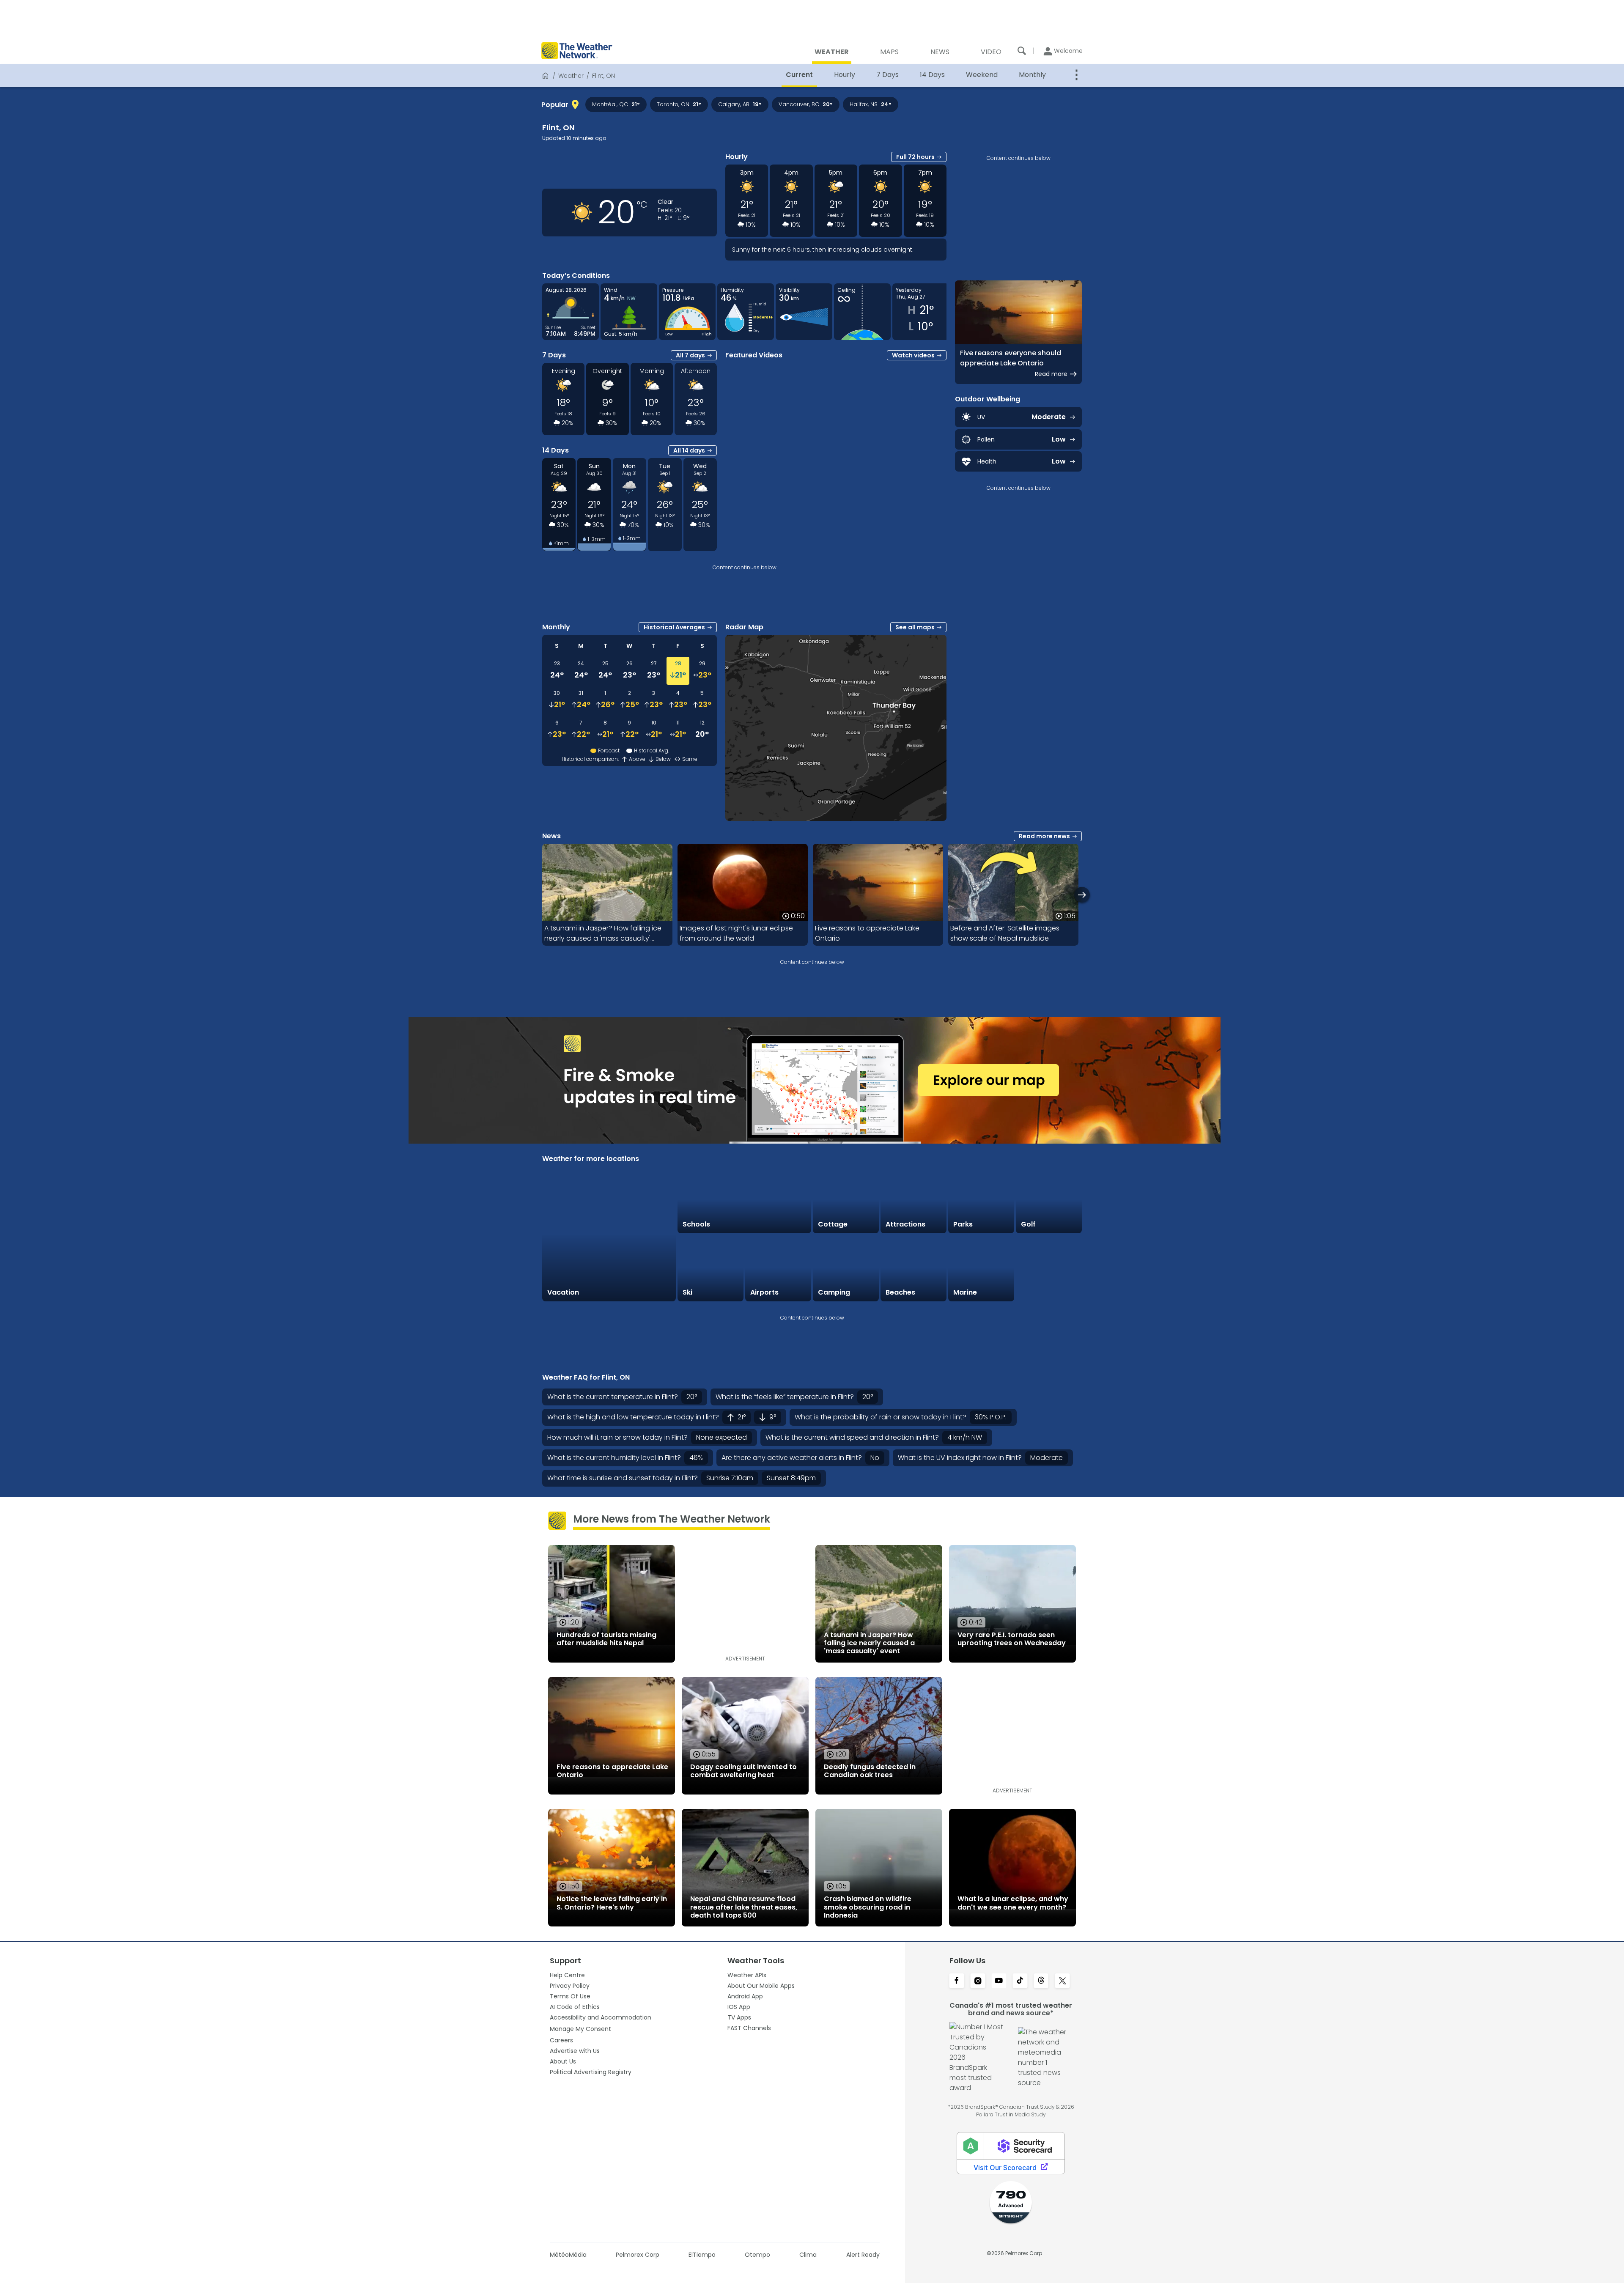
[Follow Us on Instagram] (978, 1981)
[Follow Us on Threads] (1041, 1981)
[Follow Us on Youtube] (999, 1981)
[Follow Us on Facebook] (957, 1981)
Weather (571, 76)
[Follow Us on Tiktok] (1020, 1981)
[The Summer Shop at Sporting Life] (1049, 1268)
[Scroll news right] (1082, 895)
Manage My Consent (580, 2029)
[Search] (1022, 51)
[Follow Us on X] (1062, 1981)
